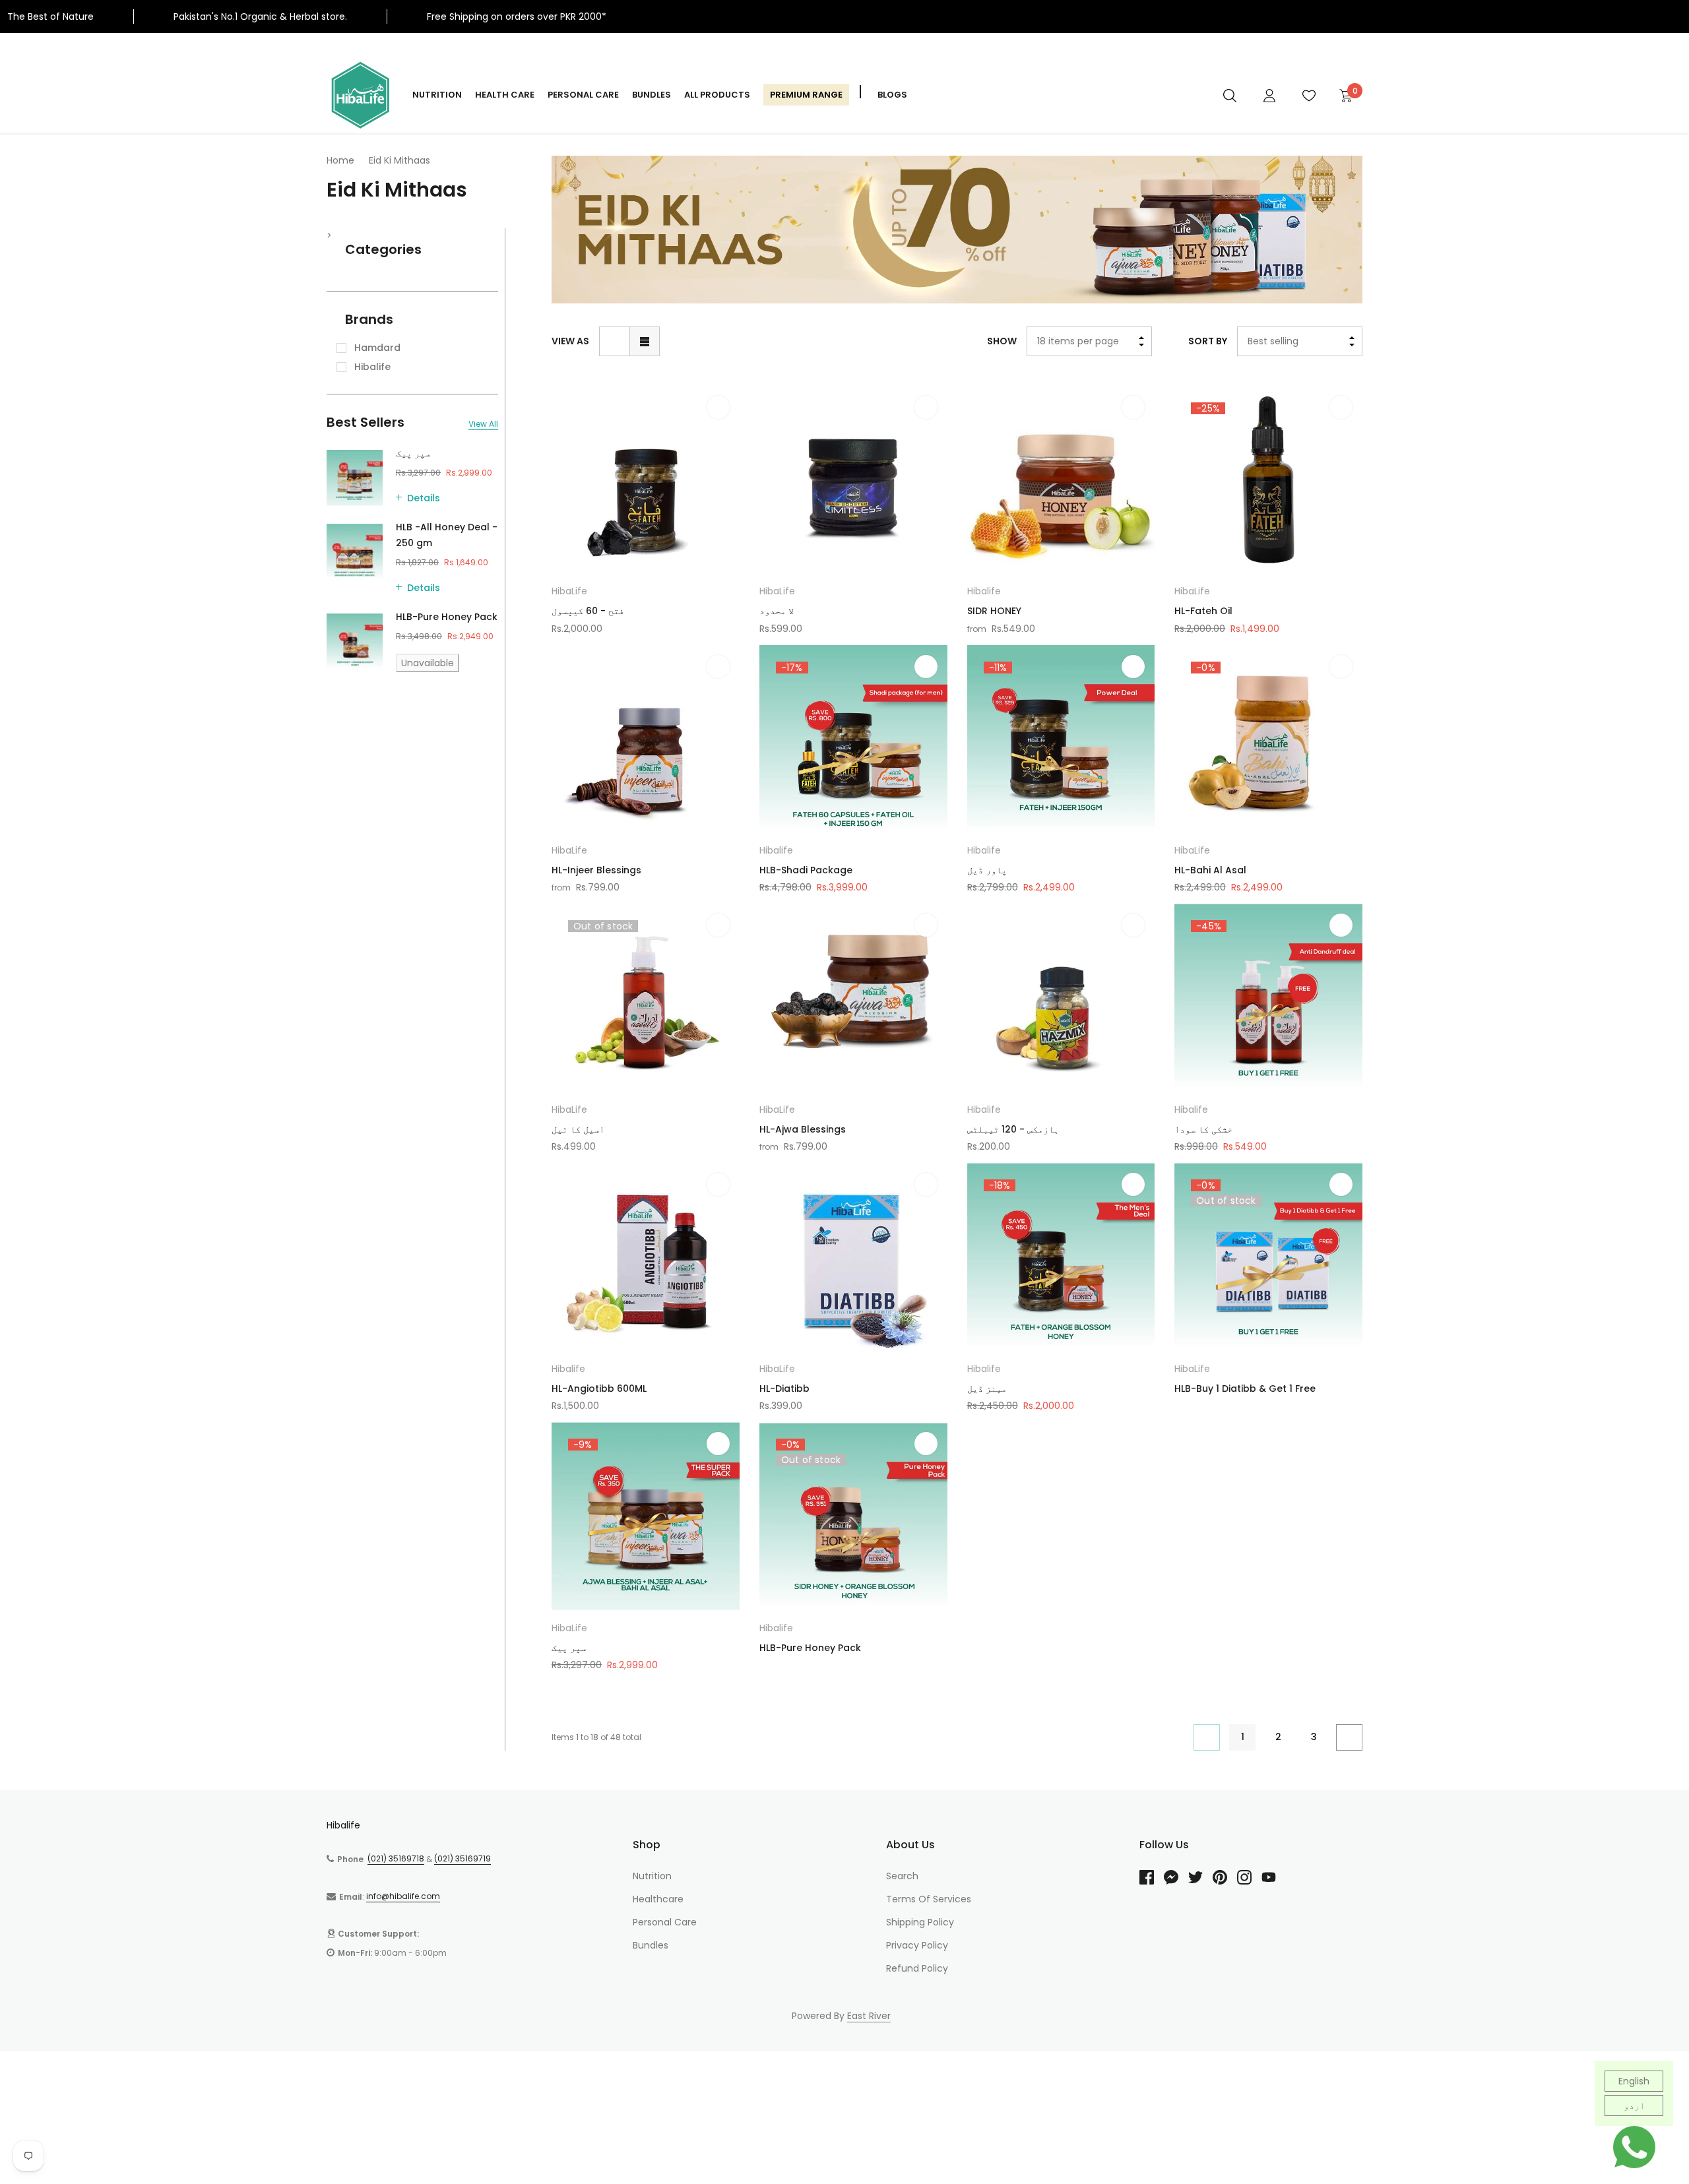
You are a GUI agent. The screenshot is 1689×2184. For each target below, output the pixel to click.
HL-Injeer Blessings (596, 870)
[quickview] (718, 440)
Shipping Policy (920, 1922)
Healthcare (658, 1899)
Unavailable (428, 663)
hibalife (372, 367)
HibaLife (569, 591)
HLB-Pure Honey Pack (447, 617)
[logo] (360, 95)
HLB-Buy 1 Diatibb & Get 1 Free (1245, 1388)
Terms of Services (929, 1899)
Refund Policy (917, 1968)
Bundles (652, 95)
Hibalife (984, 591)
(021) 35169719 (462, 1858)
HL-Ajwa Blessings (803, 1129)
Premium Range (806, 95)
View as (570, 341)
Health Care (505, 95)
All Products (717, 95)
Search (902, 1876)
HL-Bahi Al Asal (1210, 870)
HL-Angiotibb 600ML (599, 1388)
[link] (1230, 95)
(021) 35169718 (396, 1858)
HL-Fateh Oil (1203, 611)
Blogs (892, 95)
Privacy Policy (917, 1945)
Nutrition (437, 95)
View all (483, 424)
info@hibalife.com (403, 1896)
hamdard (377, 348)
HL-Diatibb (784, 1388)
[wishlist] (718, 407)
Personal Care (583, 95)
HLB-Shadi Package (806, 870)
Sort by (1208, 341)
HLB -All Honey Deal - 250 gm (447, 535)
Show (1002, 341)
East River (869, 2016)
